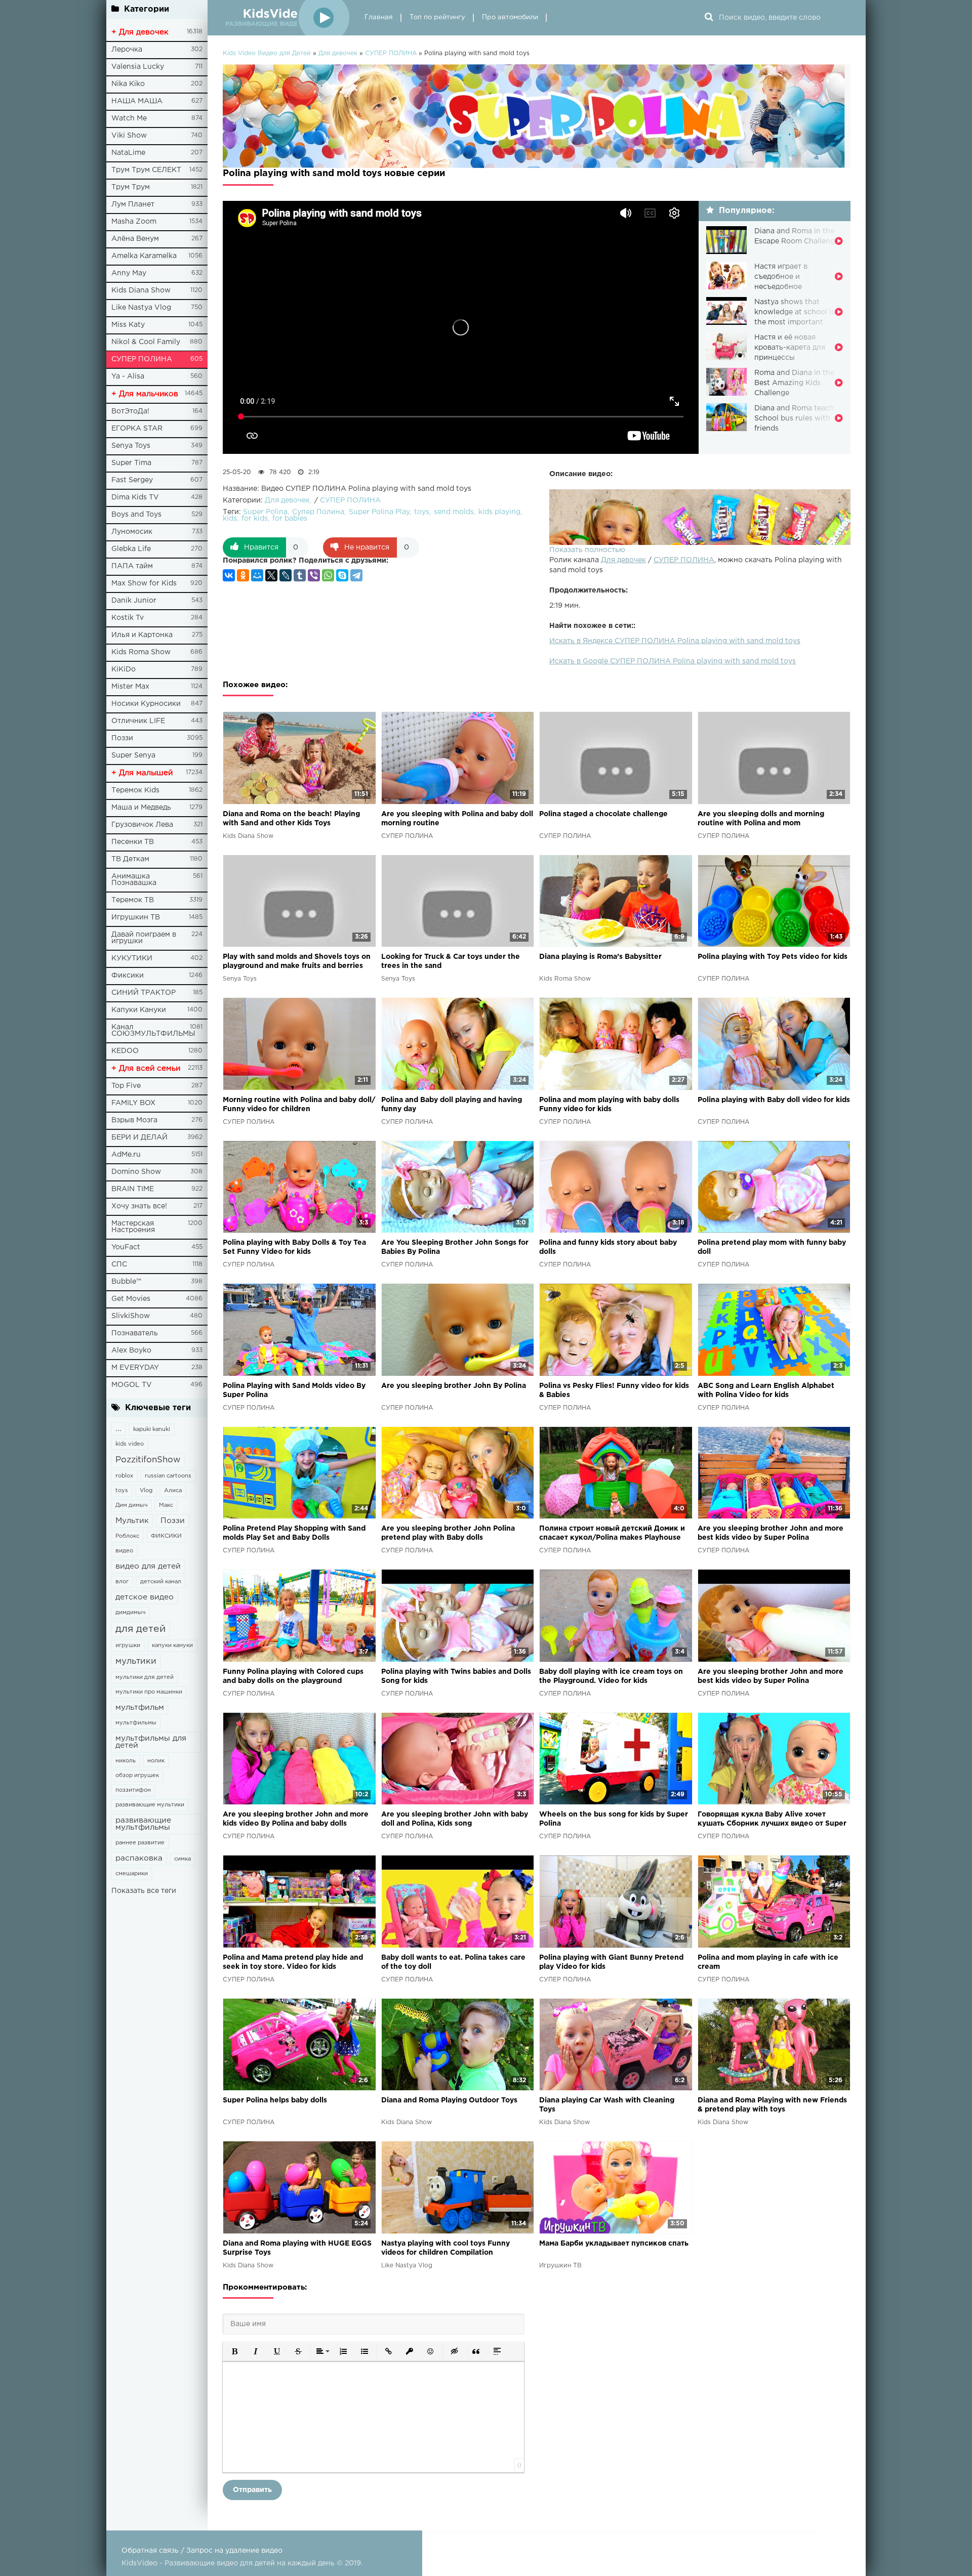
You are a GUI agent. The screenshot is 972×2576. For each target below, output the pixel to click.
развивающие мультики (150, 1805)
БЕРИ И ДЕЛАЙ (139, 1137)
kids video (130, 1444)
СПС (119, 1264)
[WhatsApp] (328, 575)
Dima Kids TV (135, 497)
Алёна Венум (135, 239)
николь (126, 1761)
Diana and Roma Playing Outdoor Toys (449, 2100)
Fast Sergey (132, 480)
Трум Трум (131, 187)
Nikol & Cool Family (146, 342)
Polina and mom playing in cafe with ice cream (768, 1962)
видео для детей (148, 1566)
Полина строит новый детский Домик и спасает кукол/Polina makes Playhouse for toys (612, 1534)
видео (124, 1551)
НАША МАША (137, 101)
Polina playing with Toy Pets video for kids (773, 957)
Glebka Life (131, 549)
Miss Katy (128, 325)
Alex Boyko (131, 1350)
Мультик (132, 1521)
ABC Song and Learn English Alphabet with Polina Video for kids (766, 1390)
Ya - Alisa (128, 376)
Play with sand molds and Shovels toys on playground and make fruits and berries (297, 961)
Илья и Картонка (142, 635)
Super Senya (133, 755)
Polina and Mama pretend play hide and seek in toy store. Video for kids (293, 1962)
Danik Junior (134, 601)
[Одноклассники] (243, 575)
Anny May (129, 273)
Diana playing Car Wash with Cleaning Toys (607, 2105)
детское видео (145, 1597)
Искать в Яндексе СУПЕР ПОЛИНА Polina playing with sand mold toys (675, 641)
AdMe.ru (126, 1155)
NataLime (128, 153)
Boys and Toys (136, 515)
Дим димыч (131, 1505)
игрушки (128, 1645)
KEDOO (125, 1051)
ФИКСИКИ (166, 1536)
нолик (156, 1761)
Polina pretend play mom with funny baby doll (772, 1247)
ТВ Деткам (130, 859)
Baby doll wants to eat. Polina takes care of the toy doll (453, 1962)
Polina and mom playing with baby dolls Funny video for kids (609, 1105)
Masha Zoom (134, 222)
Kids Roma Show (141, 652)
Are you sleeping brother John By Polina (454, 1386)
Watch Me (129, 118)
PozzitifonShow (148, 1460)
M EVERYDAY (135, 1368)
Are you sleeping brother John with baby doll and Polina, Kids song (455, 1819)
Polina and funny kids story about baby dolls (608, 1247)
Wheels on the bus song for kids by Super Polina (614, 1819)
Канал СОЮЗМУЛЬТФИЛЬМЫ (153, 1030)
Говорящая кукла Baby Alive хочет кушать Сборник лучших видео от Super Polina (772, 1820)
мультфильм (140, 1707)
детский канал (161, 1582)
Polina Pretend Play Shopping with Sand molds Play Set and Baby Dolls (294, 1533)
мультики (136, 1661)
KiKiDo (124, 669)
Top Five (126, 1086)
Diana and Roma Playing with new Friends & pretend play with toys (772, 2105)
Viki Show (129, 136)
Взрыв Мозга (134, 1120)
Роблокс (127, 1536)
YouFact (126, 1247)
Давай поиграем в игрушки (144, 938)
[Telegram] (356, 575)
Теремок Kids (135, 790)
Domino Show (136, 1172)
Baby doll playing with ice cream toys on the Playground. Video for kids (611, 1676)
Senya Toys (131, 446)
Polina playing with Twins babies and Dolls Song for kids (456, 1676)
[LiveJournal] (286, 575)
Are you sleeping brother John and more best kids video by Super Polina (771, 1533)
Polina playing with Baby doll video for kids (774, 1100)
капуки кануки (172, 1645)
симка (183, 1859)
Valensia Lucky (138, 67)
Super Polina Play (379, 512)
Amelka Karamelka (144, 256)
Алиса (173, 1491)
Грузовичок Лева (142, 825)
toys (122, 1491)
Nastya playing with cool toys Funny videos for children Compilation (445, 2248)
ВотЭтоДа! (130, 411)
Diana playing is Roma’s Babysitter (600, 957)
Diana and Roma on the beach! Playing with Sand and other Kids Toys (291, 819)
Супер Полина (318, 512)
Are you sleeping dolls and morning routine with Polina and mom (761, 819)
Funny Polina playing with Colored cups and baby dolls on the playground (293, 1676)
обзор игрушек (137, 1776)
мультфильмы (136, 1723)
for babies (290, 519)
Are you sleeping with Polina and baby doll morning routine (457, 819)
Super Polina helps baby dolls (275, 2100)
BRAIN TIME (133, 1189)
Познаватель (135, 1333)
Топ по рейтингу (437, 17)
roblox (124, 1476)
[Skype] (342, 575)
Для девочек (623, 560)
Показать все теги (144, 1891)
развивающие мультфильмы (143, 1824)
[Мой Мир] (257, 575)
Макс (166, 1505)
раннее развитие (140, 1843)
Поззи (122, 738)
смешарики (132, 1874)
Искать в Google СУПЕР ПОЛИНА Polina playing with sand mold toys (673, 661)
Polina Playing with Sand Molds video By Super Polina (294, 1390)
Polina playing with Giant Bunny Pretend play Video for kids (611, 1962)
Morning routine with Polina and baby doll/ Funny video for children (299, 1105)
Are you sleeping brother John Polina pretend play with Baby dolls (448, 1533)
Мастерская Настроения (133, 1227)
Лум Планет (133, 204)
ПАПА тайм (132, 566)
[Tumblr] (300, 575)
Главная (379, 17)
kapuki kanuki (152, 1429)
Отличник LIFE (138, 721)
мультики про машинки (149, 1692)
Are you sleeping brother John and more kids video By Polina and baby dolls (296, 1819)
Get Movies (131, 1299)
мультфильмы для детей (151, 1742)
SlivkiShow (131, 1316)
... (118, 1429)
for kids (255, 519)
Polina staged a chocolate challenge (603, 814)
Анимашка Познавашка (134, 880)
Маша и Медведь (141, 808)
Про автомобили (510, 17)
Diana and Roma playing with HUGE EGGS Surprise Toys (297, 2248)
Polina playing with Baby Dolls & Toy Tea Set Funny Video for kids (294, 1247)
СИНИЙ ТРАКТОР (144, 993)
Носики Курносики (146, 704)
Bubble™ (126, 1282)
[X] (271, 575)
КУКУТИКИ (132, 958)
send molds (454, 512)
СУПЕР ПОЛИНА (142, 359)
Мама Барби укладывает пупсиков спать (614, 2244)
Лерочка (127, 50)
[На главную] (286, 18)
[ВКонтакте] (229, 575)
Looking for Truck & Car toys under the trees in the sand (451, 961)
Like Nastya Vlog (141, 308)
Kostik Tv (128, 618)
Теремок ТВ (133, 900)
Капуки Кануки (139, 1010)
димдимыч (130, 1613)
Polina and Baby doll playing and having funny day (452, 1105)
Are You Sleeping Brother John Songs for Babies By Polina (455, 1247)
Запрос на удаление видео (234, 2551)
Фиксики (128, 976)
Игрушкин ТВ (136, 917)
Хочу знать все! (139, 1206)
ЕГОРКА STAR (137, 429)
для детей (140, 1629)
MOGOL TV (132, 1385)
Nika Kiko (128, 84)
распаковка (139, 1858)
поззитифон (133, 1790)
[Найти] (709, 18)
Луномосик (132, 532)
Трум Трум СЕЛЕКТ (146, 170)
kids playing (499, 512)
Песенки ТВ (133, 842)
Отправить (252, 2490)
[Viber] (314, 575)
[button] (234, 2351)
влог (122, 1582)
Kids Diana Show (141, 290)
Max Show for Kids (144, 583)
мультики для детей (145, 1677)
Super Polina (265, 512)
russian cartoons (168, 1476)
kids (230, 519)
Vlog (146, 1491)
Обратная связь (150, 2551)
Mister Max (130, 687)
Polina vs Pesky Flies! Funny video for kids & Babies (614, 1390)
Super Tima (131, 463)
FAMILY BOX (133, 1103)
